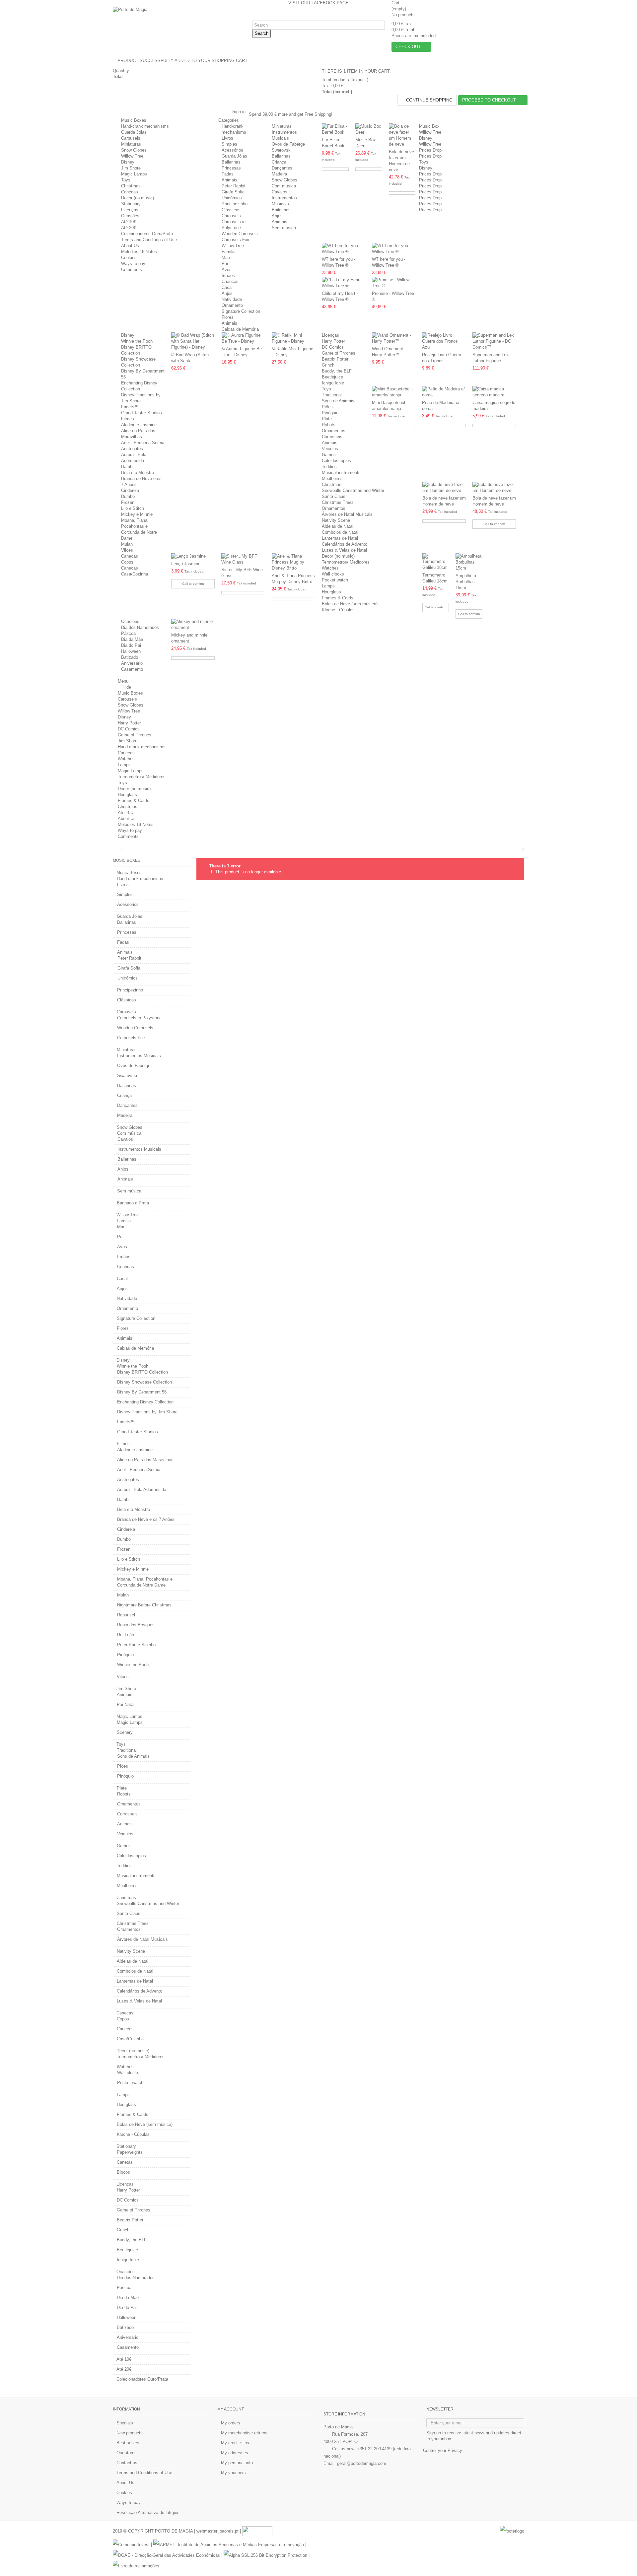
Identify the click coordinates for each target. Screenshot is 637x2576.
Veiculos (330, 449)
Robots (329, 425)
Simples (229, 144)
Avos (227, 270)
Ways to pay (133, 264)
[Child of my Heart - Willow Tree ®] (344, 283)
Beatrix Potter (335, 359)
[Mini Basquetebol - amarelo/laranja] (394, 392)
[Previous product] (518, 849)
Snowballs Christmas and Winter (353, 490)
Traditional (332, 395)
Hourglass (331, 592)
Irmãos (228, 275)
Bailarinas (231, 162)
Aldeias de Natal (338, 526)
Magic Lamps (134, 174)
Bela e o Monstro (138, 473)
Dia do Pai (131, 645)
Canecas (130, 192)
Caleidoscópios (336, 461)
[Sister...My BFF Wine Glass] (243, 559)
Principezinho (235, 204)
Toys (126, 180)
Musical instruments (341, 473)
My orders (231, 2423)
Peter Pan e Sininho (136, 1645)
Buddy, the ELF (337, 371)
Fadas (228, 174)
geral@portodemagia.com (362, 2463)
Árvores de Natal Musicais (347, 514)
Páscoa (128, 633)
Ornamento (232, 305)
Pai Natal (126, 1704)
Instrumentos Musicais (139, 1056)
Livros (227, 138)
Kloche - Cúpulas (338, 610)
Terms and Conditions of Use (149, 240)
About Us (130, 246)
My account (231, 2409)
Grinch (328, 365)
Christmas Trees (338, 502)
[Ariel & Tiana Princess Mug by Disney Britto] (293, 562)
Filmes (128, 419)
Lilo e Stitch (133, 508)
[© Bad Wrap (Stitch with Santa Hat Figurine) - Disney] (193, 341)
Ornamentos (334, 431)
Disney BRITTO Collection (142, 1372)
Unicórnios (232, 198)
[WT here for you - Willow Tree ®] (344, 249)
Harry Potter (333, 341)
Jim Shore (131, 168)
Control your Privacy (443, 2450)
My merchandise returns (244, 2433)
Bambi (127, 467)
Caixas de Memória (240, 329)
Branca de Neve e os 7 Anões (146, 1519)
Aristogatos (132, 449)
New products (130, 2433)
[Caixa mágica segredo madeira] (494, 392)
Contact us (127, 2463)
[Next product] (523, 849)
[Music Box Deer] (369, 129)
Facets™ (130, 407)
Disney (128, 162)
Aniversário (132, 663)
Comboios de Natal (340, 532)
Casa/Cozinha (135, 574)
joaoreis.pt (229, 2531)
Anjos (277, 216)
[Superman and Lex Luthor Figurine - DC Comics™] (494, 341)
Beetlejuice (332, 377)
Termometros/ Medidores (346, 562)
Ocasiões (130, 216)
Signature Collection (241, 311)
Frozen (128, 502)
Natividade (232, 299)
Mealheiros (332, 478)
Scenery (125, 1732)
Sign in (238, 112)
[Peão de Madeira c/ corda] (444, 392)
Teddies (329, 467)
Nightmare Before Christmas (144, 1605)
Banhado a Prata (133, 1203)
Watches (330, 568)
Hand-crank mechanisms (145, 126)
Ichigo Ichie (333, 383)
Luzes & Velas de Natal (344, 550)
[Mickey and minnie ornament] (193, 625)
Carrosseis (332, 437)
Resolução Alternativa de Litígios (148, 2512)
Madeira (279, 174)
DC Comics (333, 347)
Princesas (231, 168)
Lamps (328, 586)
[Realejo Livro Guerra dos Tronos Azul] (444, 341)
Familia (229, 252)
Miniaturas (131, 144)
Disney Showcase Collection (144, 1382)
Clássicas (231, 210)
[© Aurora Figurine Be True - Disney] (243, 338)
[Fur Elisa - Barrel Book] (335, 129)
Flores (228, 317)
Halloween (131, 651)
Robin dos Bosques (136, 1625)
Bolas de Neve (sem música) (350, 604)
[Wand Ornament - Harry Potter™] (394, 338)
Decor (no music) (138, 198)
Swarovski (282, 150)
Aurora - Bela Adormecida (142, 1490)
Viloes (127, 550)
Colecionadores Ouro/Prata (147, 234)
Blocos (123, 2172)
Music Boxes (134, 120)
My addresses (235, 2453)
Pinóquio (330, 413)
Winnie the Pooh (137, 341)
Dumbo (128, 496)
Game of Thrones (339, 353)
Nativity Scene (336, 520)
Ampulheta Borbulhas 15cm (466, 582)
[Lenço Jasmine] (193, 556)
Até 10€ (129, 222)
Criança (279, 162)
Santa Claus (334, 496)
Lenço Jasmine (186, 564)
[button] (231, 120)
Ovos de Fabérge (288, 144)
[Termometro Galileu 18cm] (436, 562)
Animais (229, 180)
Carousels (131, 138)
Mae (226, 258)
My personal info (237, 2463)
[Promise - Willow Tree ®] (394, 283)
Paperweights (130, 2152)
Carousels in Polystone (139, 1018)
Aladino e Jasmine (139, 425)
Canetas (125, 2162)
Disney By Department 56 (142, 1392)
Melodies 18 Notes (139, 252)
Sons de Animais (338, 401)
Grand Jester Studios (142, 413)
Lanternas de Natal (340, 538)
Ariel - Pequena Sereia (143, 443)
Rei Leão (126, 1635)
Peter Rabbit (234, 186)
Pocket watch (335, 580)
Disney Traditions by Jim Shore (147, 1412)
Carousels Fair (236, 240)
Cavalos (280, 192)
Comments (132, 270)
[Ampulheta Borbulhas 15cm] (469, 562)
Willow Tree (132, 156)
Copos (127, 562)
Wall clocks (333, 574)
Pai (225, 264)
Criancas (230, 281)
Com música (284, 186)
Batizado (130, 657)
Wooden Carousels (240, 234)
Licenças (130, 210)
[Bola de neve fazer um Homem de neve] (402, 135)
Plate (327, 419)
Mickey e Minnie (137, 514)
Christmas (131, 186)
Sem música (284, 228)
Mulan (127, 544)
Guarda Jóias (134, 132)
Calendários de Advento (345, 544)
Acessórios (232, 150)
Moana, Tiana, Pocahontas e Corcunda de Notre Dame (145, 1582)
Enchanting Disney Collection (145, 1402)
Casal (227, 287)
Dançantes (282, 168)
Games (329, 455)
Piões (327, 407)
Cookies (129, 258)
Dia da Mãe (132, 639)
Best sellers (128, 2443)
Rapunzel (126, 1615)
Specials (125, 2423)
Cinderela (130, 490)
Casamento (132, 669)
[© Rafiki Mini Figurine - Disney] (293, 338)
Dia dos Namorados (140, 627)
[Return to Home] (115, 850)
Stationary (131, 204)
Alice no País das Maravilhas (145, 1460)
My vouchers (233, 2473)
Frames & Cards (338, 598)
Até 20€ (129, 228)
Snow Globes (134, 150)
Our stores (127, 2453)
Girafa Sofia (233, 192)
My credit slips (235, 2443)
